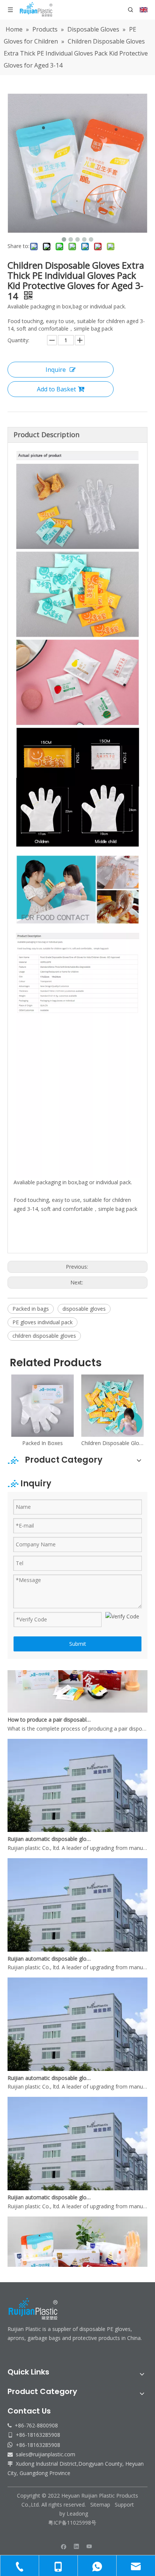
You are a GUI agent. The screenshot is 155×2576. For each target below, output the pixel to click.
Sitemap (100, 2505)
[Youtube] (89, 2546)
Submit (78, 1644)
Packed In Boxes (43, 1443)
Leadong (77, 2514)
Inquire (56, 370)
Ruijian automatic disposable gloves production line (50, 1824)
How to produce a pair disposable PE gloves (50, 1705)
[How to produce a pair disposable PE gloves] (77, 1696)
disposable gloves (84, 1309)
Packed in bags (31, 1309)
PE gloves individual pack (43, 1322)
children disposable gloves (44, 1336)
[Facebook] (64, 2546)
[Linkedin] (77, 2546)
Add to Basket (56, 389)
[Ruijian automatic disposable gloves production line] (77, 1815)
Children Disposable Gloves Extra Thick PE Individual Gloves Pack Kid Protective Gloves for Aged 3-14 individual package (112, 1443)
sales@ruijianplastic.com (46, 2454)
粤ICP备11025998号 (73, 2523)
